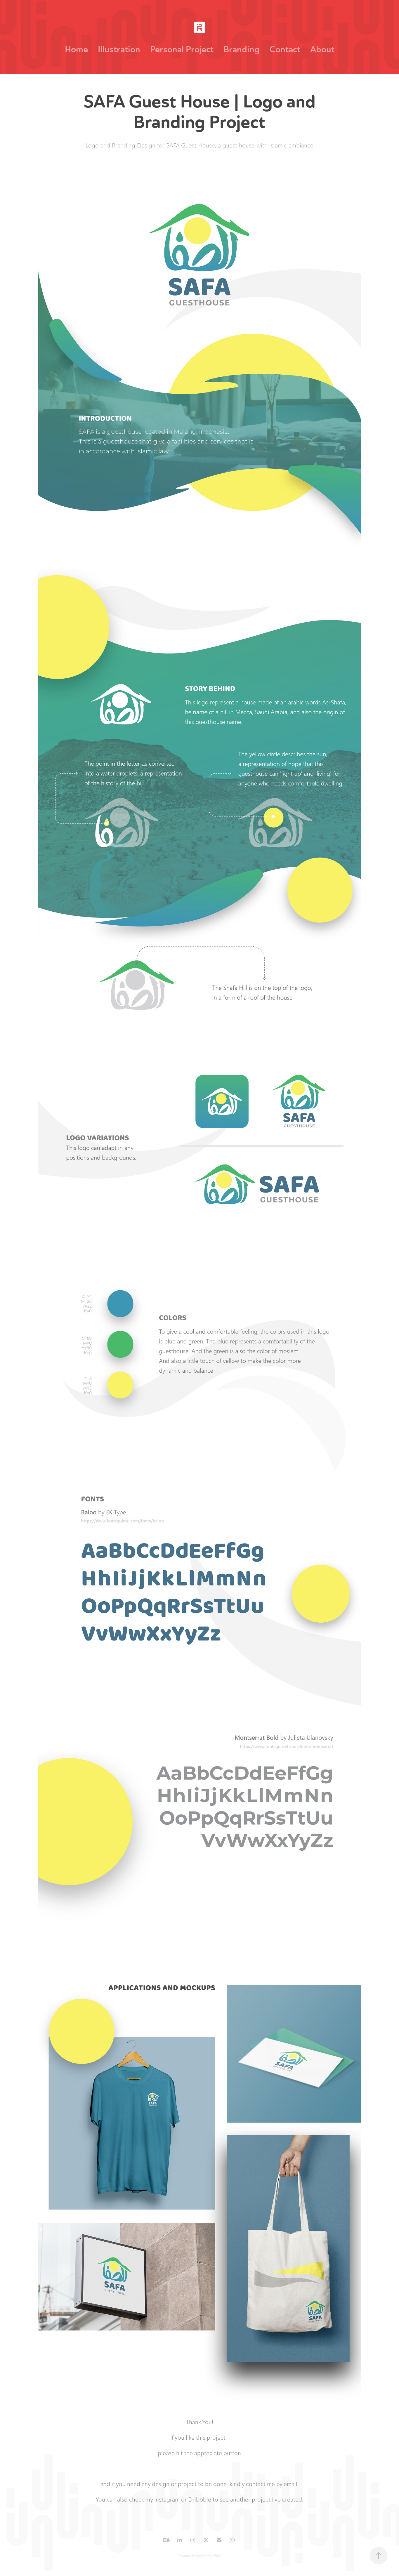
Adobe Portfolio (209, 2556)
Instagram (167, 2499)
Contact (285, 49)
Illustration (119, 49)
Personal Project (182, 49)
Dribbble (200, 2499)
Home (76, 49)
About (322, 49)
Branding (242, 49)
